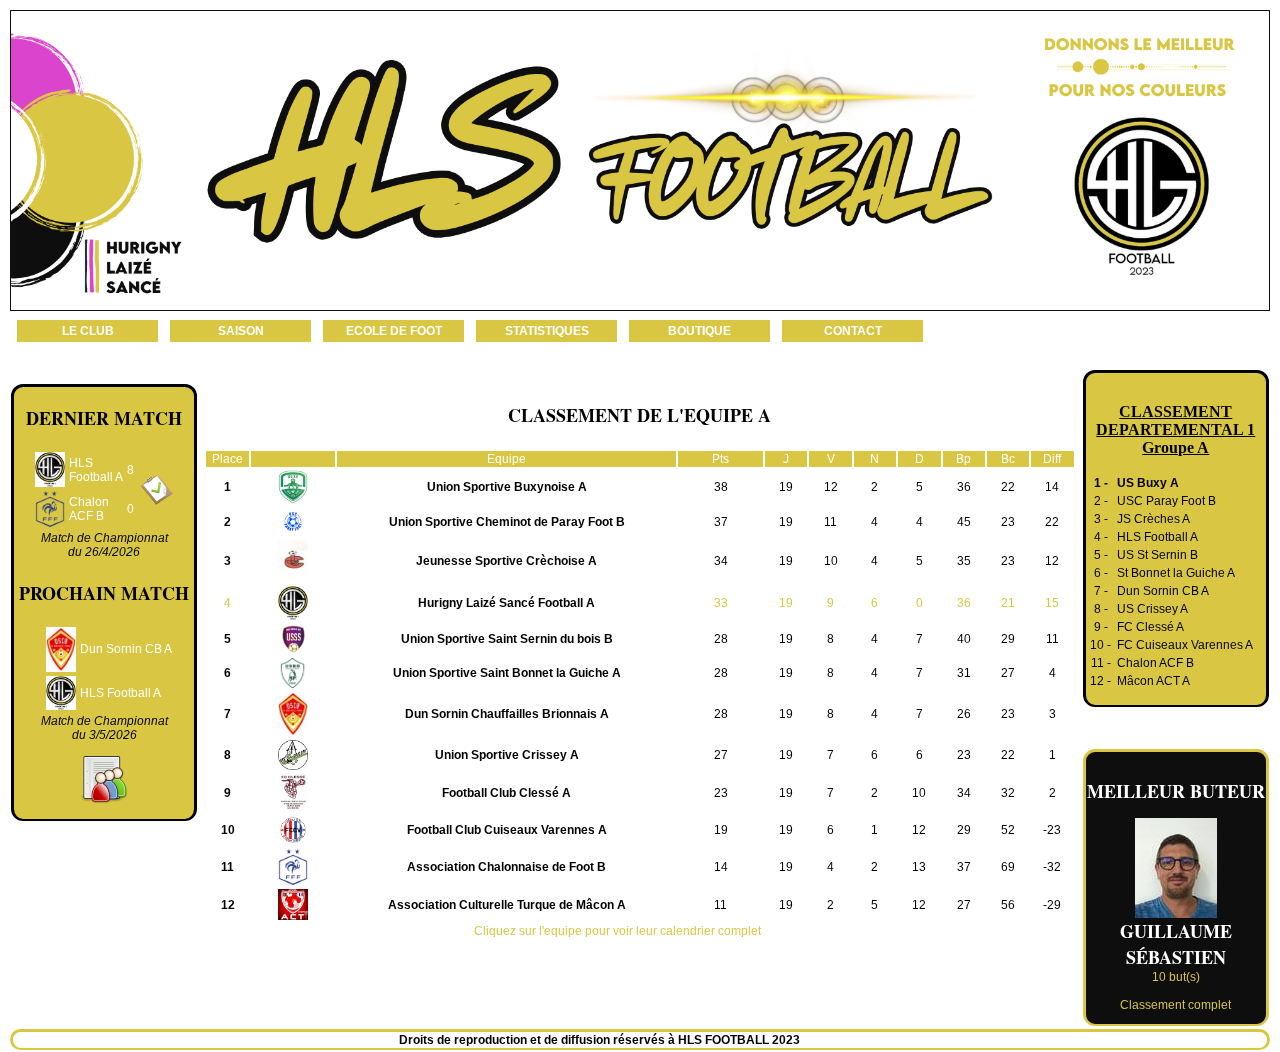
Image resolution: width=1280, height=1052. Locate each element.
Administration (842, 1040)
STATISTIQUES (547, 331)
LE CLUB (88, 331)
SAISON (241, 331)
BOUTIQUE (699, 331)
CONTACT (853, 331)
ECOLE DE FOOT (394, 331)
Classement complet (1175, 1005)
